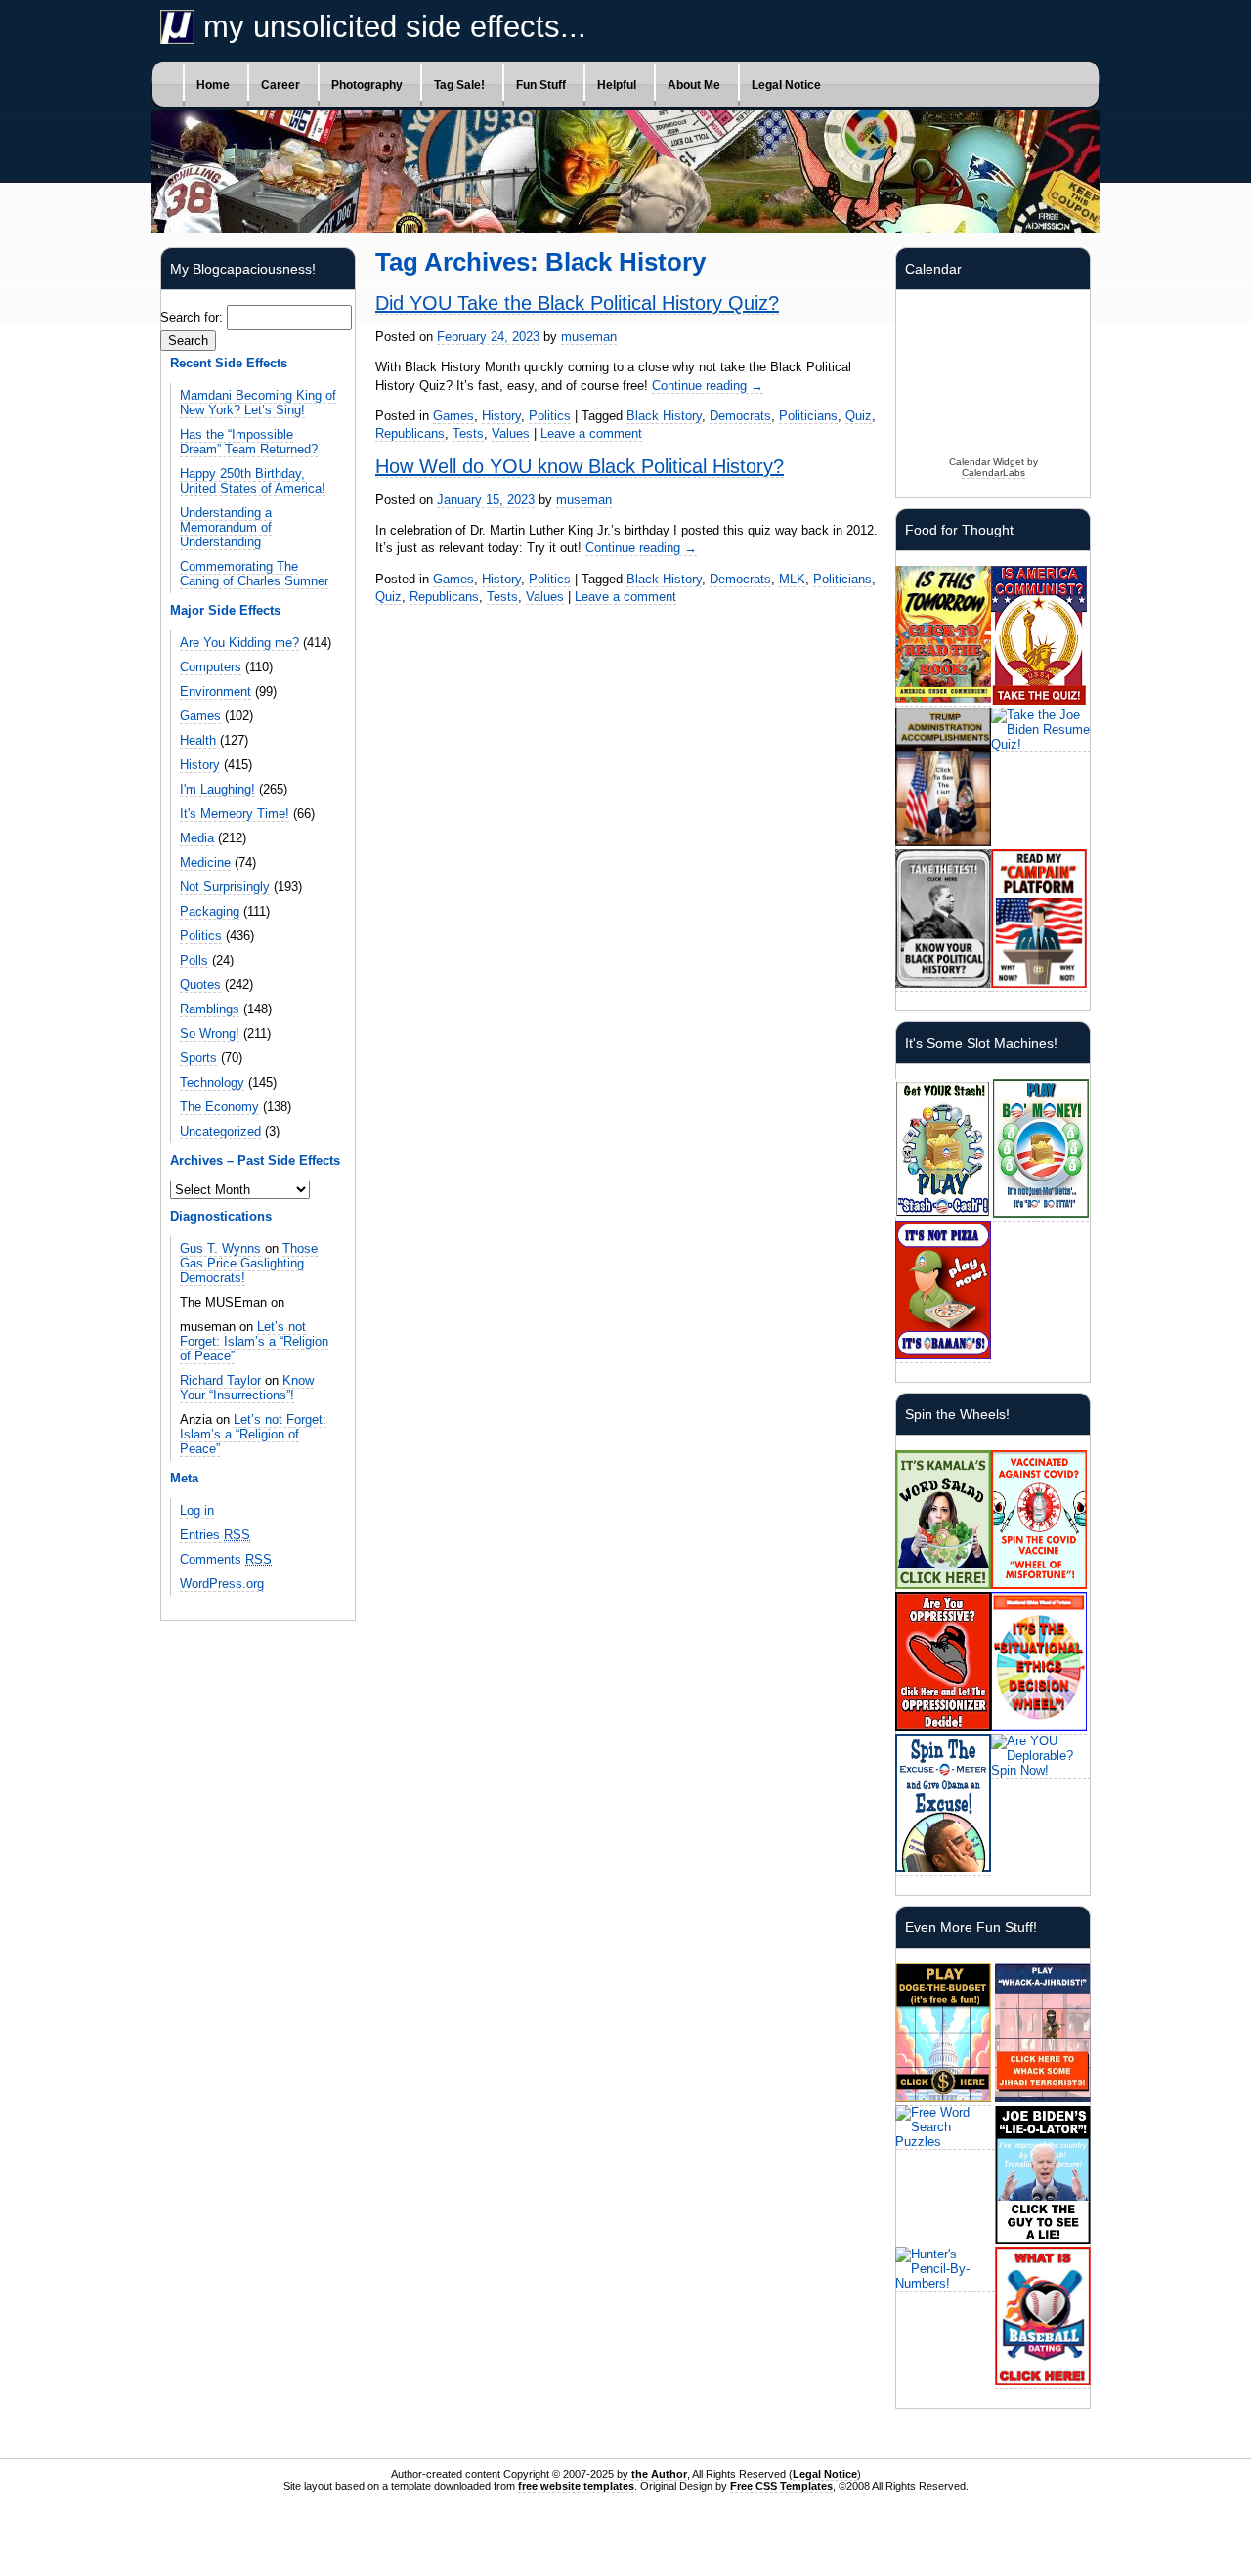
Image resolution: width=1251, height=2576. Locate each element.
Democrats (740, 416)
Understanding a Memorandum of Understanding (226, 527)
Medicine (205, 862)
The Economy (219, 1107)
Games (200, 716)
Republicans (410, 433)
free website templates (576, 2486)
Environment (216, 691)
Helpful (617, 85)
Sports (198, 1058)
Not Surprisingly (225, 887)
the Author (659, 2474)
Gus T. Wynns (220, 1248)
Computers (211, 667)
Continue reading (708, 386)
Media (197, 838)
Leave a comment (591, 433)
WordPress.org (222, 1584)
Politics (201, 936)
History (200, 765)
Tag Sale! (459, 85)
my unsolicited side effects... (390, 27)
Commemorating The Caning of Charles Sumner (254, 574)
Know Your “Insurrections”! (247, 1388)
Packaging (210, 911)
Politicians (808, 416)
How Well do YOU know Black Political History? (580, 466)
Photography (367, 85)
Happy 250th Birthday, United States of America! (253, 481)
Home (213, 85)
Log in (197, 1510)
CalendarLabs (993, 472)
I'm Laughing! (217, 789)
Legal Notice (786, 85)
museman (589, 337)
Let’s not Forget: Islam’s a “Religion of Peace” (254, 1341)
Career (280, 85)
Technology (212, 1082)
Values (511, 433)
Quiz (859, 416)
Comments (226, 1559)
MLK (792, 579)
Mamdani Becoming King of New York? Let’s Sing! (258, 403)
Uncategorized (220, 1131)
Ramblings (210, 1009)
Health (198, 740)
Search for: (192, 317)
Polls (194, 960)
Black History (664, 416)
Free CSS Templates (781, 2486)
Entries (215, 1535)
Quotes (200, 985)
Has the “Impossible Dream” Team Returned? (249, 442)
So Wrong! (210, 1033)
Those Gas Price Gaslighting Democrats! (249, 1263)
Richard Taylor (220, 1380)
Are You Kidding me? (239, 643)
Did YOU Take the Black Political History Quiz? (577, 303)
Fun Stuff (541, 85)
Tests (468, 433)
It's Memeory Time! (235, 814)
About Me (694, 85)
